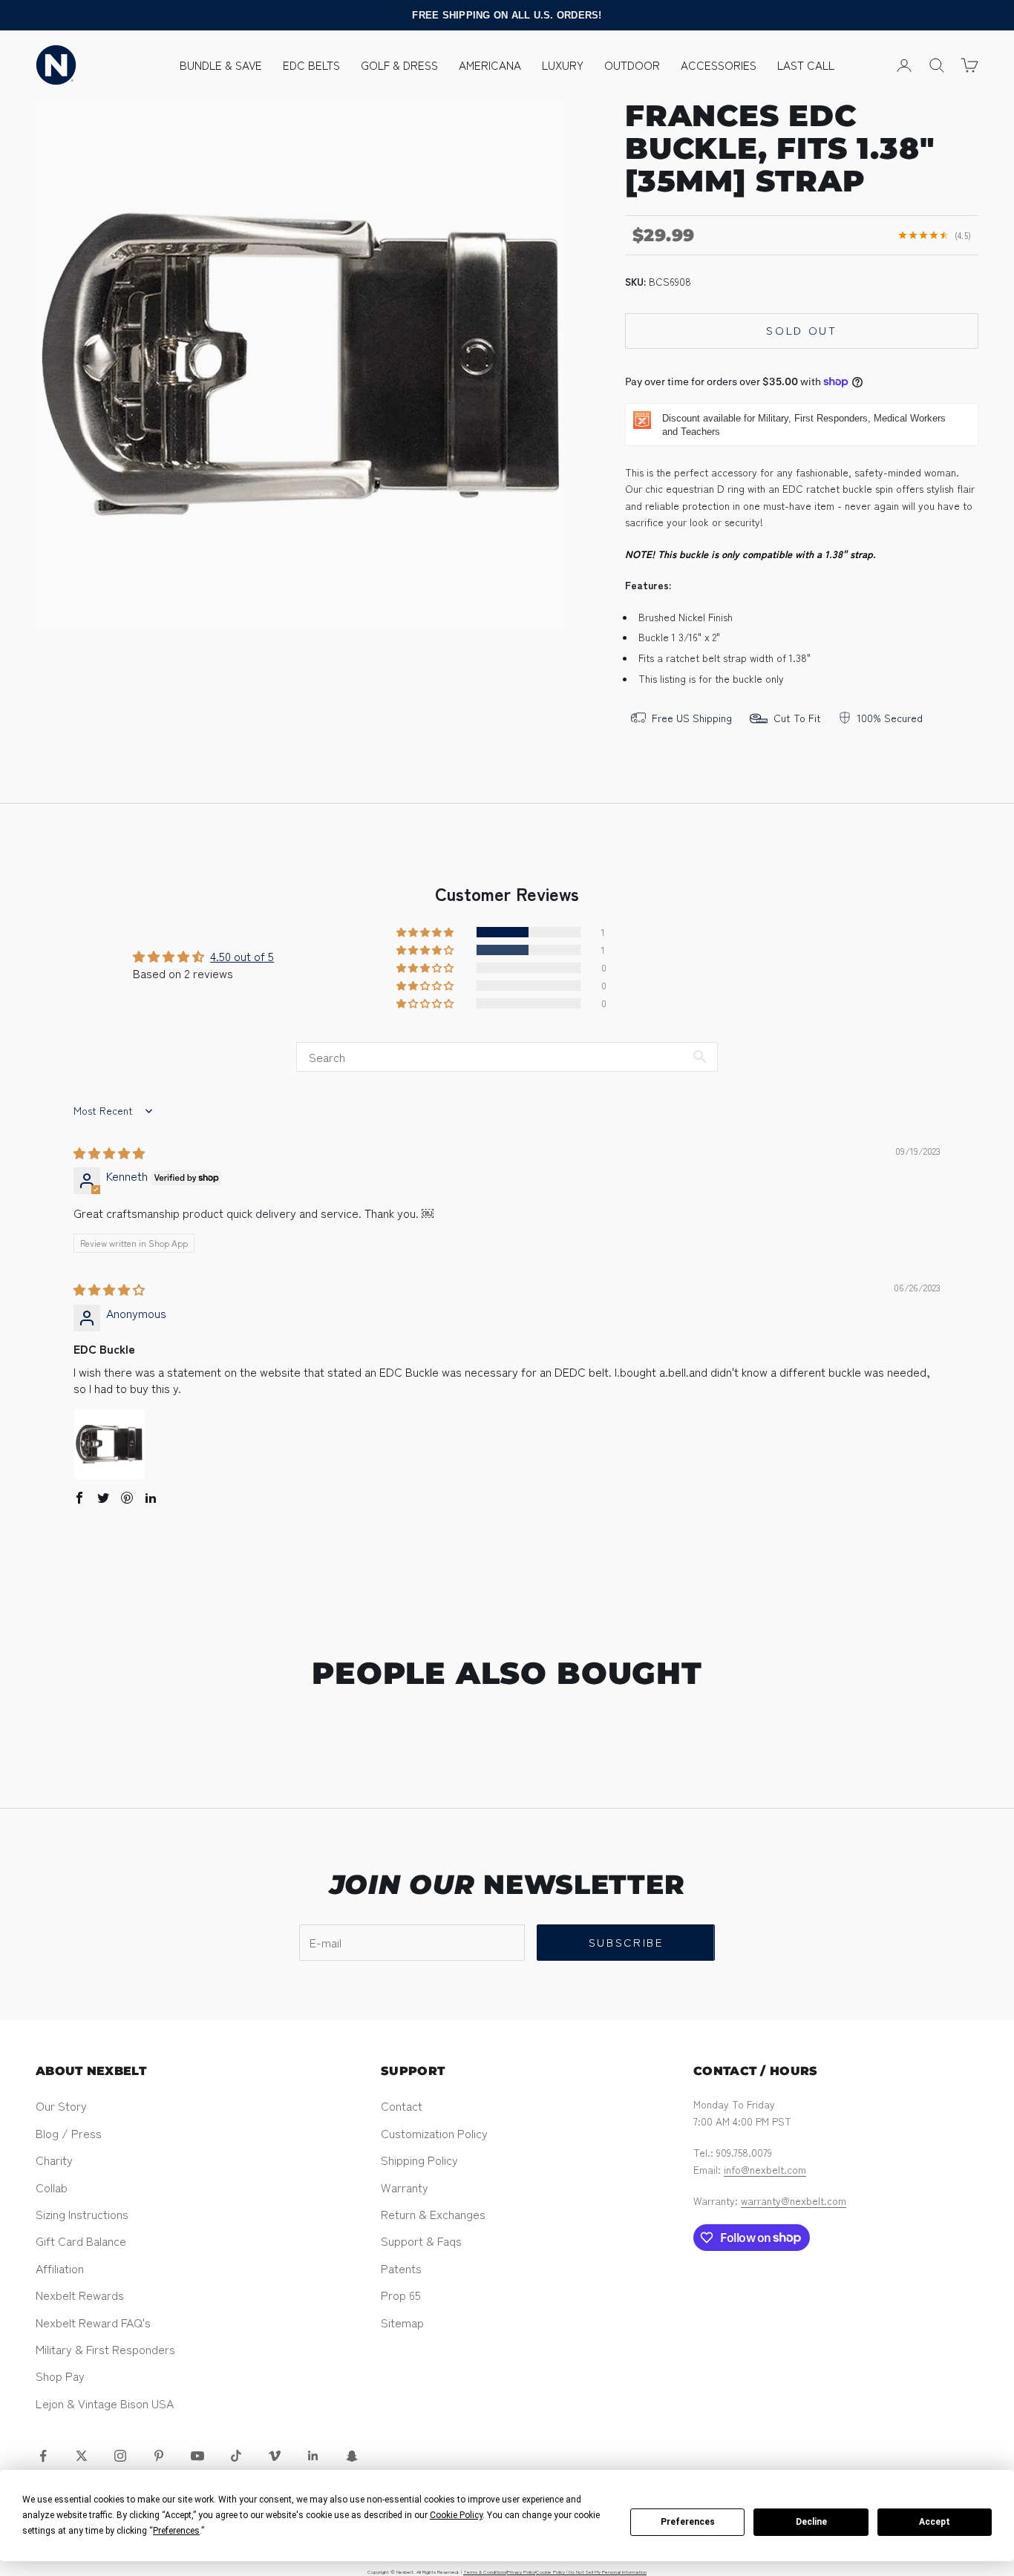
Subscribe (626, 1942)
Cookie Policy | (552, 2572)
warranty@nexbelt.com (794, 2200)
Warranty (405, 2187)
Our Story (61, 2105)
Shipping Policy (419, 2160)
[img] (109, 1153)
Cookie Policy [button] (456, 2515)
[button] (426, 932)
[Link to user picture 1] (109, 1444)
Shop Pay (60, 2376)
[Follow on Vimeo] (275, 2456)
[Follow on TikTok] (236, 2456)
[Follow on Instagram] (120, 2456)
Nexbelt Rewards (80, 2295)
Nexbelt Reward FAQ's (93, 2322)
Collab (52, 2187)
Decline (811, 2522)
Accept (935, 2522)
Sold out (802, 330)
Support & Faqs (421, 2241)
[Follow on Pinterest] (159, 2456)
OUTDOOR (632, 65)
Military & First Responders (105, 2349)
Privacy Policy (521, 2572)
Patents (401, 2268)
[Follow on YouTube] (197, 2456)
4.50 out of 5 (242, 956)
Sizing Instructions (82, 2214)
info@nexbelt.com (765, 2169)
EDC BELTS (311, 65)
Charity (54, 2160)
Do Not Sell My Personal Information (608, 2572)
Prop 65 (401, 2295)
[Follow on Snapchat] (352, 2456)
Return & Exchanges (433, 2214)
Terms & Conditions (485, 2572)
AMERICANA (490, 65)
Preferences (688, 2522)
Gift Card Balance (81, 2241)
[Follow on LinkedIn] (313, 2456)
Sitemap (402, 2322)
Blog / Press (69, 2133)
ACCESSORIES (719, 65)
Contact (402, 2105)
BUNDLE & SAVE (221, 65)
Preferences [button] (176, 2531)
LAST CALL (806, 65)
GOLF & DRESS (399, 65)
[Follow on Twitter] (82, 2456)
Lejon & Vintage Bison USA (105, 2403)
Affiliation (60, 2268)
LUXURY (563, 65)
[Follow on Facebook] (43, 2456)
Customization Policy (434, 2133)
